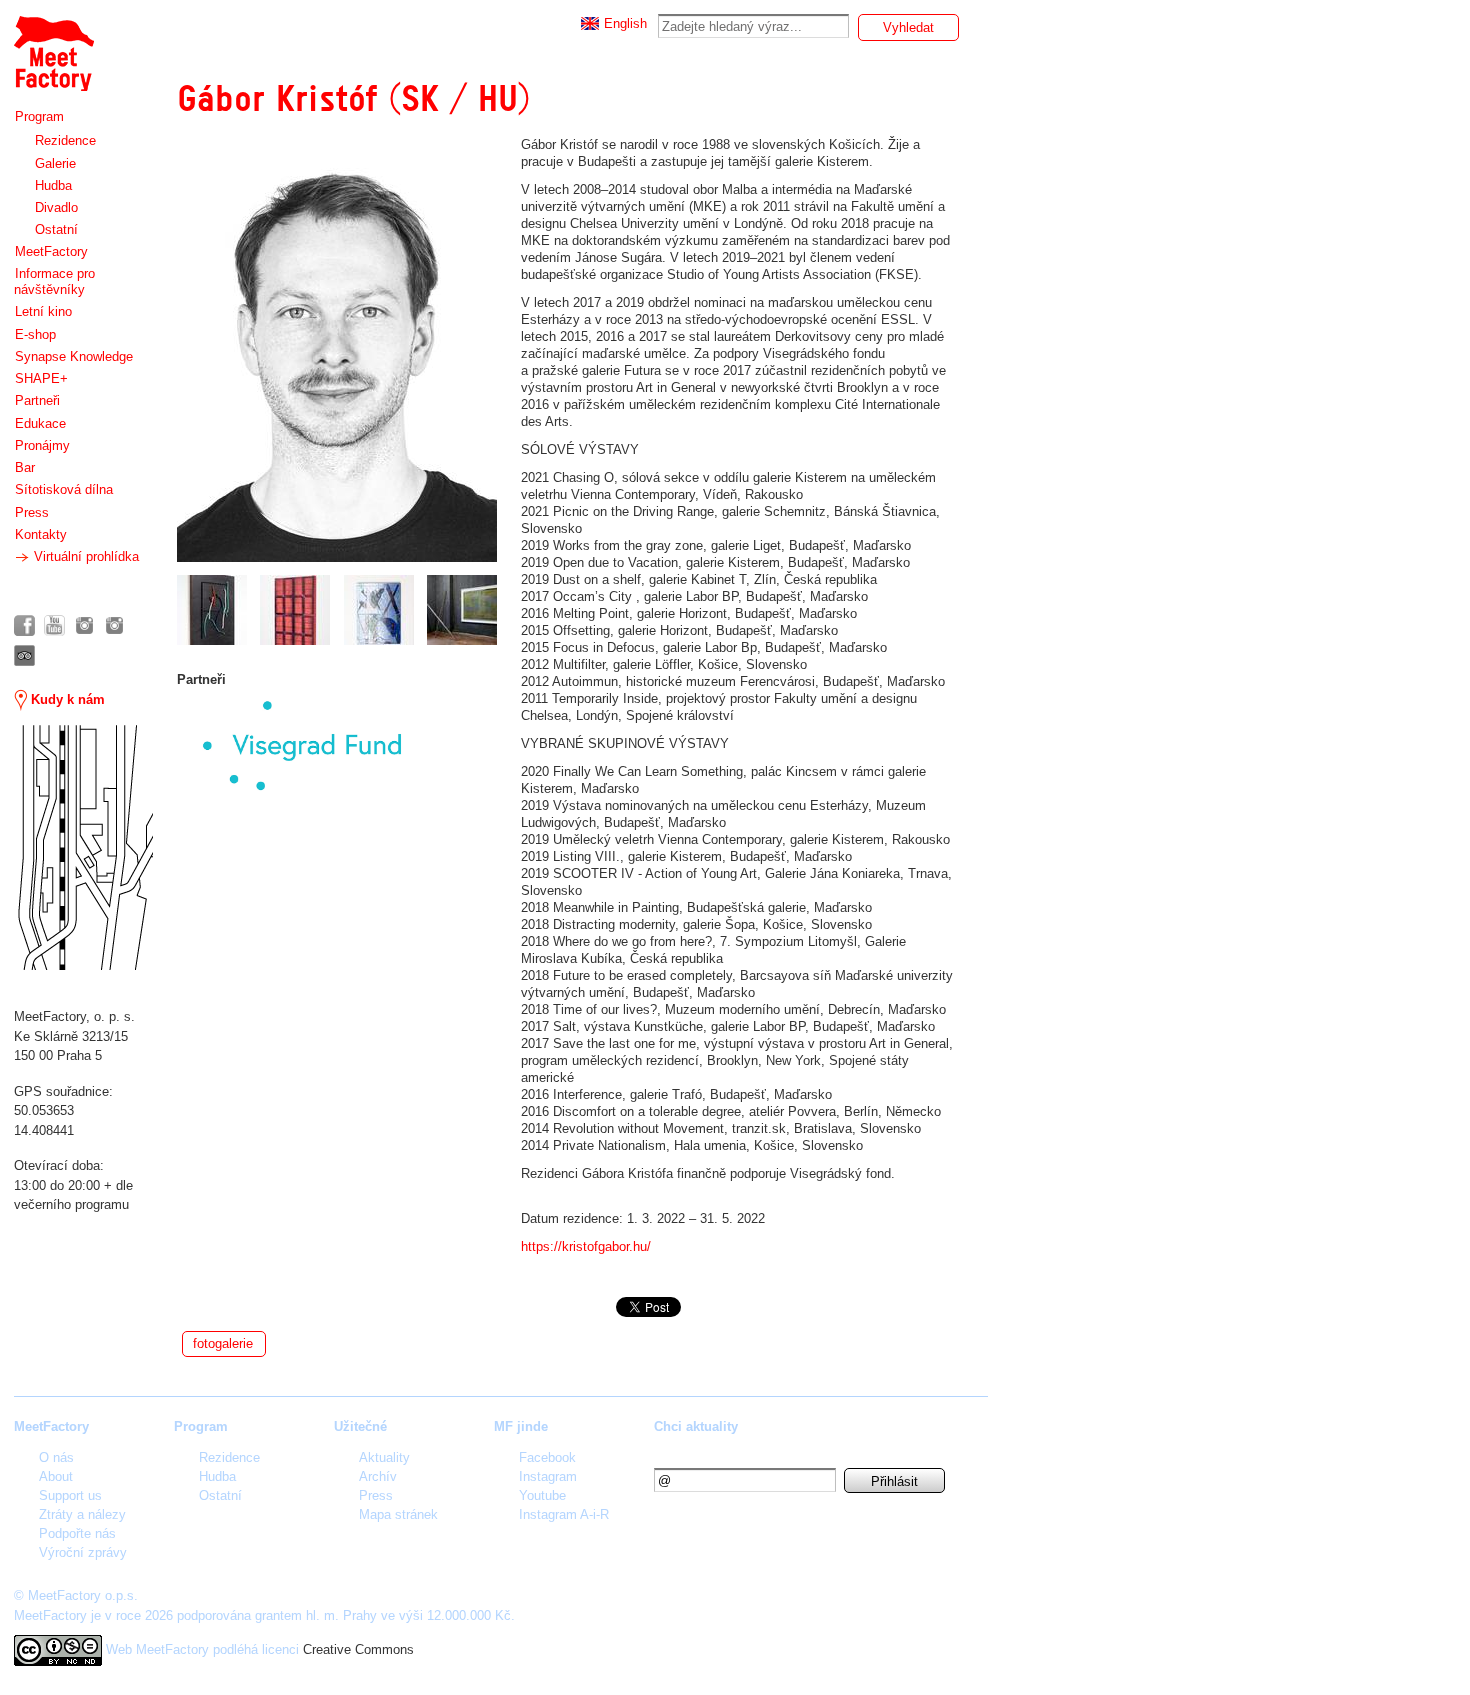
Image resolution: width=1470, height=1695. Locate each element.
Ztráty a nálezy (82, 1514)
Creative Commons (358, 1649)
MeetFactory (51, 251)
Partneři (37, 400)
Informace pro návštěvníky (54, 281)
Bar (25, 467)
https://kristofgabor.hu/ (586, 1246)
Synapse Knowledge (74, 356)
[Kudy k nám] (83, 847)
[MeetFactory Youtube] (54, 625)
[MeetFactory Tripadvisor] (24, 655)
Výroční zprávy (83, 1552)
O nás (56, 1457)
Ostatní (56, 229)
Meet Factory (53, 43)
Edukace (40, 423)
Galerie (55, 163)
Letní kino (43, 311)
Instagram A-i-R (564, 1514)
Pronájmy (42, 445)
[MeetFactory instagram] (84, 625)
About (56, 1476)
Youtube (542, 1495)
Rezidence (65, 140)
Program (39, 116)
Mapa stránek (398, 1514)
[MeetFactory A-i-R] (114, 625)
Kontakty (41, 534)
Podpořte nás (77, 1533)
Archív (378, 1476)
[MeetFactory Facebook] (24, 625)
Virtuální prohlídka (84, 556)
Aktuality (384, 1457)
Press (32, 512)
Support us (70, 1495)
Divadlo (56, 207)
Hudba (53, 185)
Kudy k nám (66, 699)
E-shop (35, 334)
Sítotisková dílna (64, 489)
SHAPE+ (41, 378)
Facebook (547, 1457)
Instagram (548, 1476)
